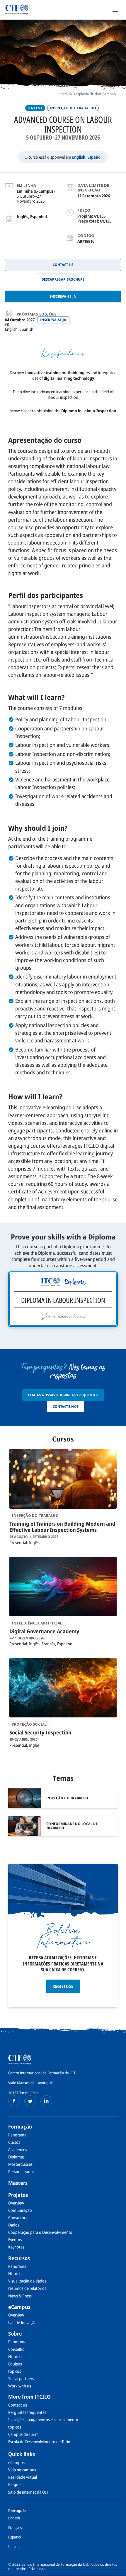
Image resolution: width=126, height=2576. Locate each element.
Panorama (17, 2135)
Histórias (16, 2274)
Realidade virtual (23, 2477)
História (15, 2357)
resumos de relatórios (27, 2288)
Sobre (15, 2334)
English (79, 157)
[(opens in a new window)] (14, 2101)
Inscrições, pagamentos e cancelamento (43, 2420)
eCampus (19, 2307)
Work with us (20, 2386)
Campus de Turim (23, 2434)
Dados (14, 2225)
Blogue (14, 2484)
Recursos (19, 2258)
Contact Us (63, 265)
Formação (20, 2126)
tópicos (15, 2371)
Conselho (16, 2349)
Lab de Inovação (22, 2323)
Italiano (14, 2547)
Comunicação (20, 2210)
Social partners (21, 2379)
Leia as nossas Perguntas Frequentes (63, 1395)
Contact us (18, 2405)
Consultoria (18, 2218)
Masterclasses (20, 2164)
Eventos (15, 2240)
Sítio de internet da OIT (28, 2492)
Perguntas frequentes (27, 2412)
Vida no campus (22, 2470)
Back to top (118, 2571)
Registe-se (63, 1986)
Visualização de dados (27, 2281)
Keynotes (16, 2247)
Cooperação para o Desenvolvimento (40, 2232)
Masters (18, 2183)
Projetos (18, 2195)
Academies (18, 2150)
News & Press (20, 2296)
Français (15, 2528)
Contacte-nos (66, 1406)
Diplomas (16, 2157)
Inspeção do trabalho (73, 108)
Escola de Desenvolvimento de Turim (40, 2442)
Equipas (15, 2364)
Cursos (14, 2142)
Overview (16, 2203)
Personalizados (21, 2171)
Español (94, 157)
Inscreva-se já (63, 296)
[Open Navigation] (115, 10)
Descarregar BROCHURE (63, 279)
